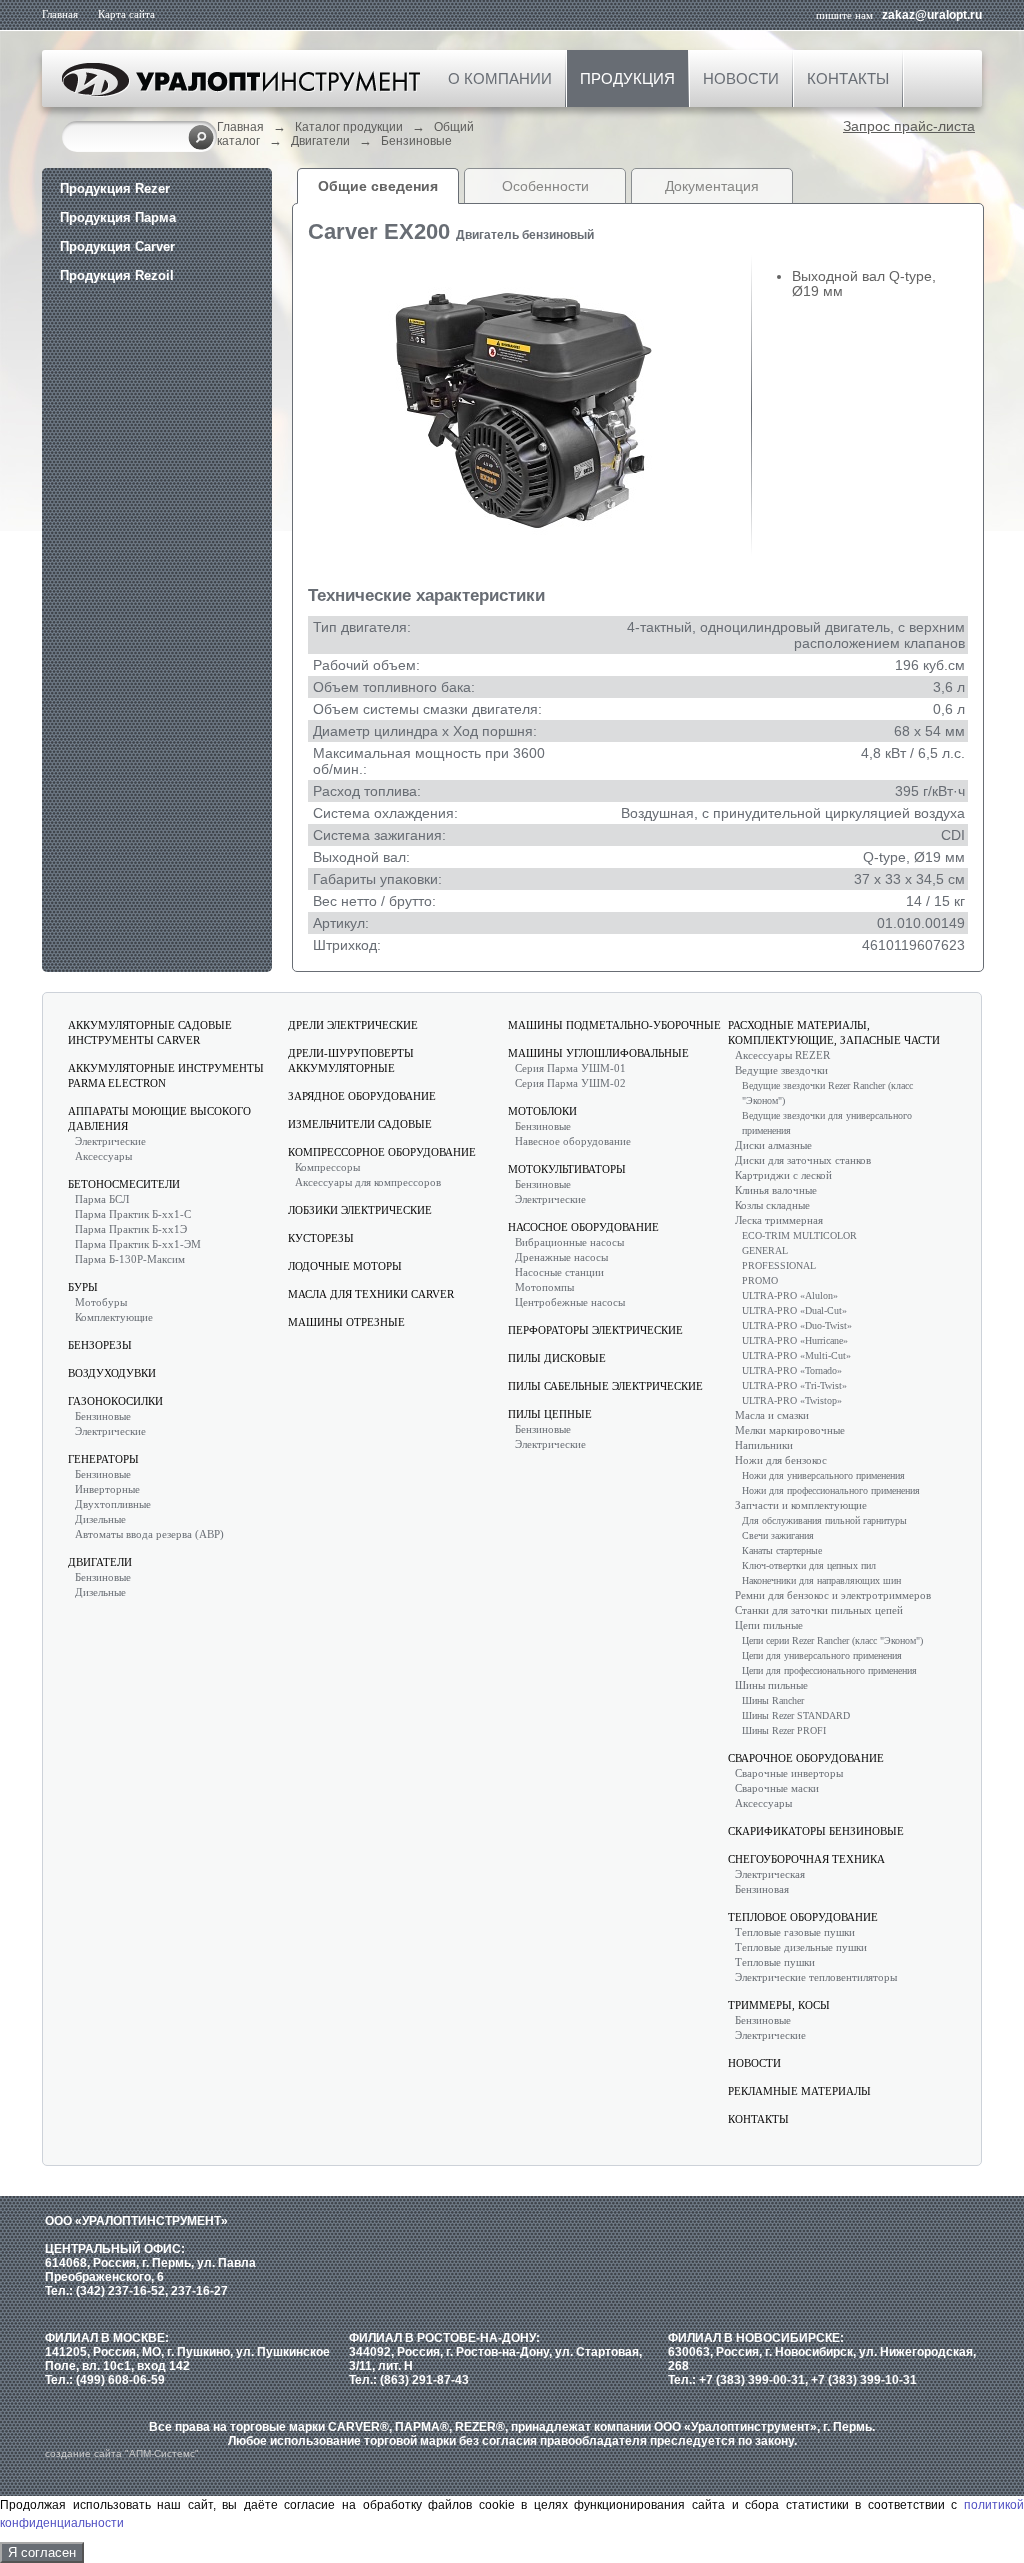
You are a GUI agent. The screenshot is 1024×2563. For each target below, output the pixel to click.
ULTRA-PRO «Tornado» (792, 1370)
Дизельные (100, 1519)
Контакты (848, 78)
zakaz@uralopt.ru (932, 15)
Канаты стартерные (782, 1550)
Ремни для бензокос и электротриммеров (833, 1595)
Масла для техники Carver (371, 1294)
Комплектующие (114, 1317)
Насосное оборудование (583, 1227)
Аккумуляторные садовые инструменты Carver (150, 1032)
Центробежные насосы (570, 1302)
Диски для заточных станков (803, 1160)
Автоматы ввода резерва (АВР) (149, 1534)
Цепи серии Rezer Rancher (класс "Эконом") (832, 1640)
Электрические (110, 1141)
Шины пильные (771, 1685)
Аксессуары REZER (782, 1055)
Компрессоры (327, 1167)
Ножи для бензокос (781, 1460)
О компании (500, 78)
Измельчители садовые (360, 1124)
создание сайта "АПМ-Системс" (122, 2453)
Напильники (764, 1445)
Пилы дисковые (557, 1358)
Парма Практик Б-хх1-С (133, 1214)
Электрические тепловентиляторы (816, 1977)
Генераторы (103, 1459)
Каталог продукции (349, 127)
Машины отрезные (346, 1322)
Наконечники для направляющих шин (821, 1580)
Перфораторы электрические (595, 1330)
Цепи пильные (769, 1625)
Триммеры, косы (779, 2005)
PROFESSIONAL (779, 1265)
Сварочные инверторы (789, 1773)
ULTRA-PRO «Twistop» (792, 1400)
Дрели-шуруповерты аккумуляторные (351, 1060)
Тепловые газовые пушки (795, 1932)
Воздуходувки (112, 1373)
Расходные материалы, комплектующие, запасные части (834, 1032)
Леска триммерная (779, 1220)
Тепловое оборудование (803, 1917)
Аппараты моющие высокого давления (159, 1118)
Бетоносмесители (124, 1184)
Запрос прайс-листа (909, 126)
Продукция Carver (117, 246)
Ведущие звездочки (781, 1070)
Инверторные (107, 1489)
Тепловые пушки (775, 1962)
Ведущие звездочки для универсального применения (827, 1123)
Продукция (627, 78)
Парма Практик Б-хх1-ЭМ (138, 1244)
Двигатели (320, 141)
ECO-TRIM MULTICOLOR (799, 1235)
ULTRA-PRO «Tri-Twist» (794, 1385)
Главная (60, 14)
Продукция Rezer (115, 188)
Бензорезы (100, 1345)
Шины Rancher (773, 1700)
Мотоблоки (542, 1111)
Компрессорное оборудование (382, 1152)
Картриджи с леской (783, 1175)
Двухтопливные (113, 1504)
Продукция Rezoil (117, 275)
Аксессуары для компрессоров (368, 1182)
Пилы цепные (550, 1414)
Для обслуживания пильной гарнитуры (824, 1520)
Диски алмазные (773, 1145)
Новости (741, 78)
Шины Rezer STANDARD (796, 1715)
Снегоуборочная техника (806, 1859)
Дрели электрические (353, 1025)
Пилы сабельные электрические (605, 1386)
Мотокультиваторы (567, 1169)
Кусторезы (321, 1238)
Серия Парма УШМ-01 (570, 1068)
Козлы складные (772, 1205)
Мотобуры (101, 1302)
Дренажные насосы (561, 1257)
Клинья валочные (776, 1190)
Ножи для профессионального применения (831, 1490)
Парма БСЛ (102, 1199)
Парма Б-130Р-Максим (130, 1259)
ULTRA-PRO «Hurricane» (795, 1340)
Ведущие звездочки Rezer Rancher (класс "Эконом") (827, 1093)
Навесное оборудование (573, 1141)
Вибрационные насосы (569, 1242)
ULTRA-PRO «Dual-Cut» (794, 1310)
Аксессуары (103, 1156)
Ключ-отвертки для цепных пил (809, 1565)
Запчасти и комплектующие (801, 1505)
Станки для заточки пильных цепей (819, 1610)
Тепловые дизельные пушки (801, 1947)
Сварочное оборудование (806, 1758)
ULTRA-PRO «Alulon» (790, 1295)
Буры (83, 1287)
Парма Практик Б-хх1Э (131, 1229)
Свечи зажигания (778, 1535)
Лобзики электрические (360, 1210)
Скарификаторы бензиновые (816, 1831)
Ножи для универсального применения (823, 1475)
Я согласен (42, 2552)
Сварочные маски (777, 1788)
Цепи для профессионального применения (829, 1670)
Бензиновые (416, 141)
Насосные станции (559, 1272)
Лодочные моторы (345, 1266)
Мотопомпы (544, 1287)
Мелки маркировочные (790, 1430)
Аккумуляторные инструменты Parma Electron (166, 1075)
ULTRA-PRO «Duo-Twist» (797, 1325)
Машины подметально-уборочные (614, 1025)
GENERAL (765, 1250)
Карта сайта (126, 14)
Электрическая (770, 1874)
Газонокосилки (115, 1401)
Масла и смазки (772, 1415)
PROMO (760, 1280)
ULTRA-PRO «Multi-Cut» (796, 1355)
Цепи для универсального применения (822, 1655)
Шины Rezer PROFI (784, 1730)
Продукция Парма (118, 217)
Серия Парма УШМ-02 (570, 1083)
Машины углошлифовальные (598, 1053)
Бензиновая (762, 1889)
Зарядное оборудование (362, 1096)
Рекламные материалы (799, 2091)
